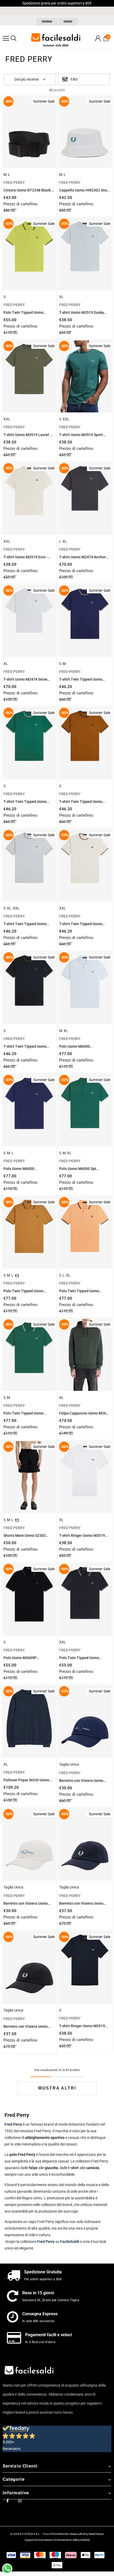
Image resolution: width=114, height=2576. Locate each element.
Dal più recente (27, 79)
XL (61, 297)
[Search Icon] (14, 38)
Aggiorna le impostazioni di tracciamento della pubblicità (57, 2540)
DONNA (47, 22)
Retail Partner (96, 2534)
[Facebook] (7, 2500)
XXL (7, 419)
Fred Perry (46, 2242)
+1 (17, 1275)
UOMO (68, 22)
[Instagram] (20, 2500)
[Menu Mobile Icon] (6, 38)
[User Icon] (98, 38)
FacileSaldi (70, 2242)
